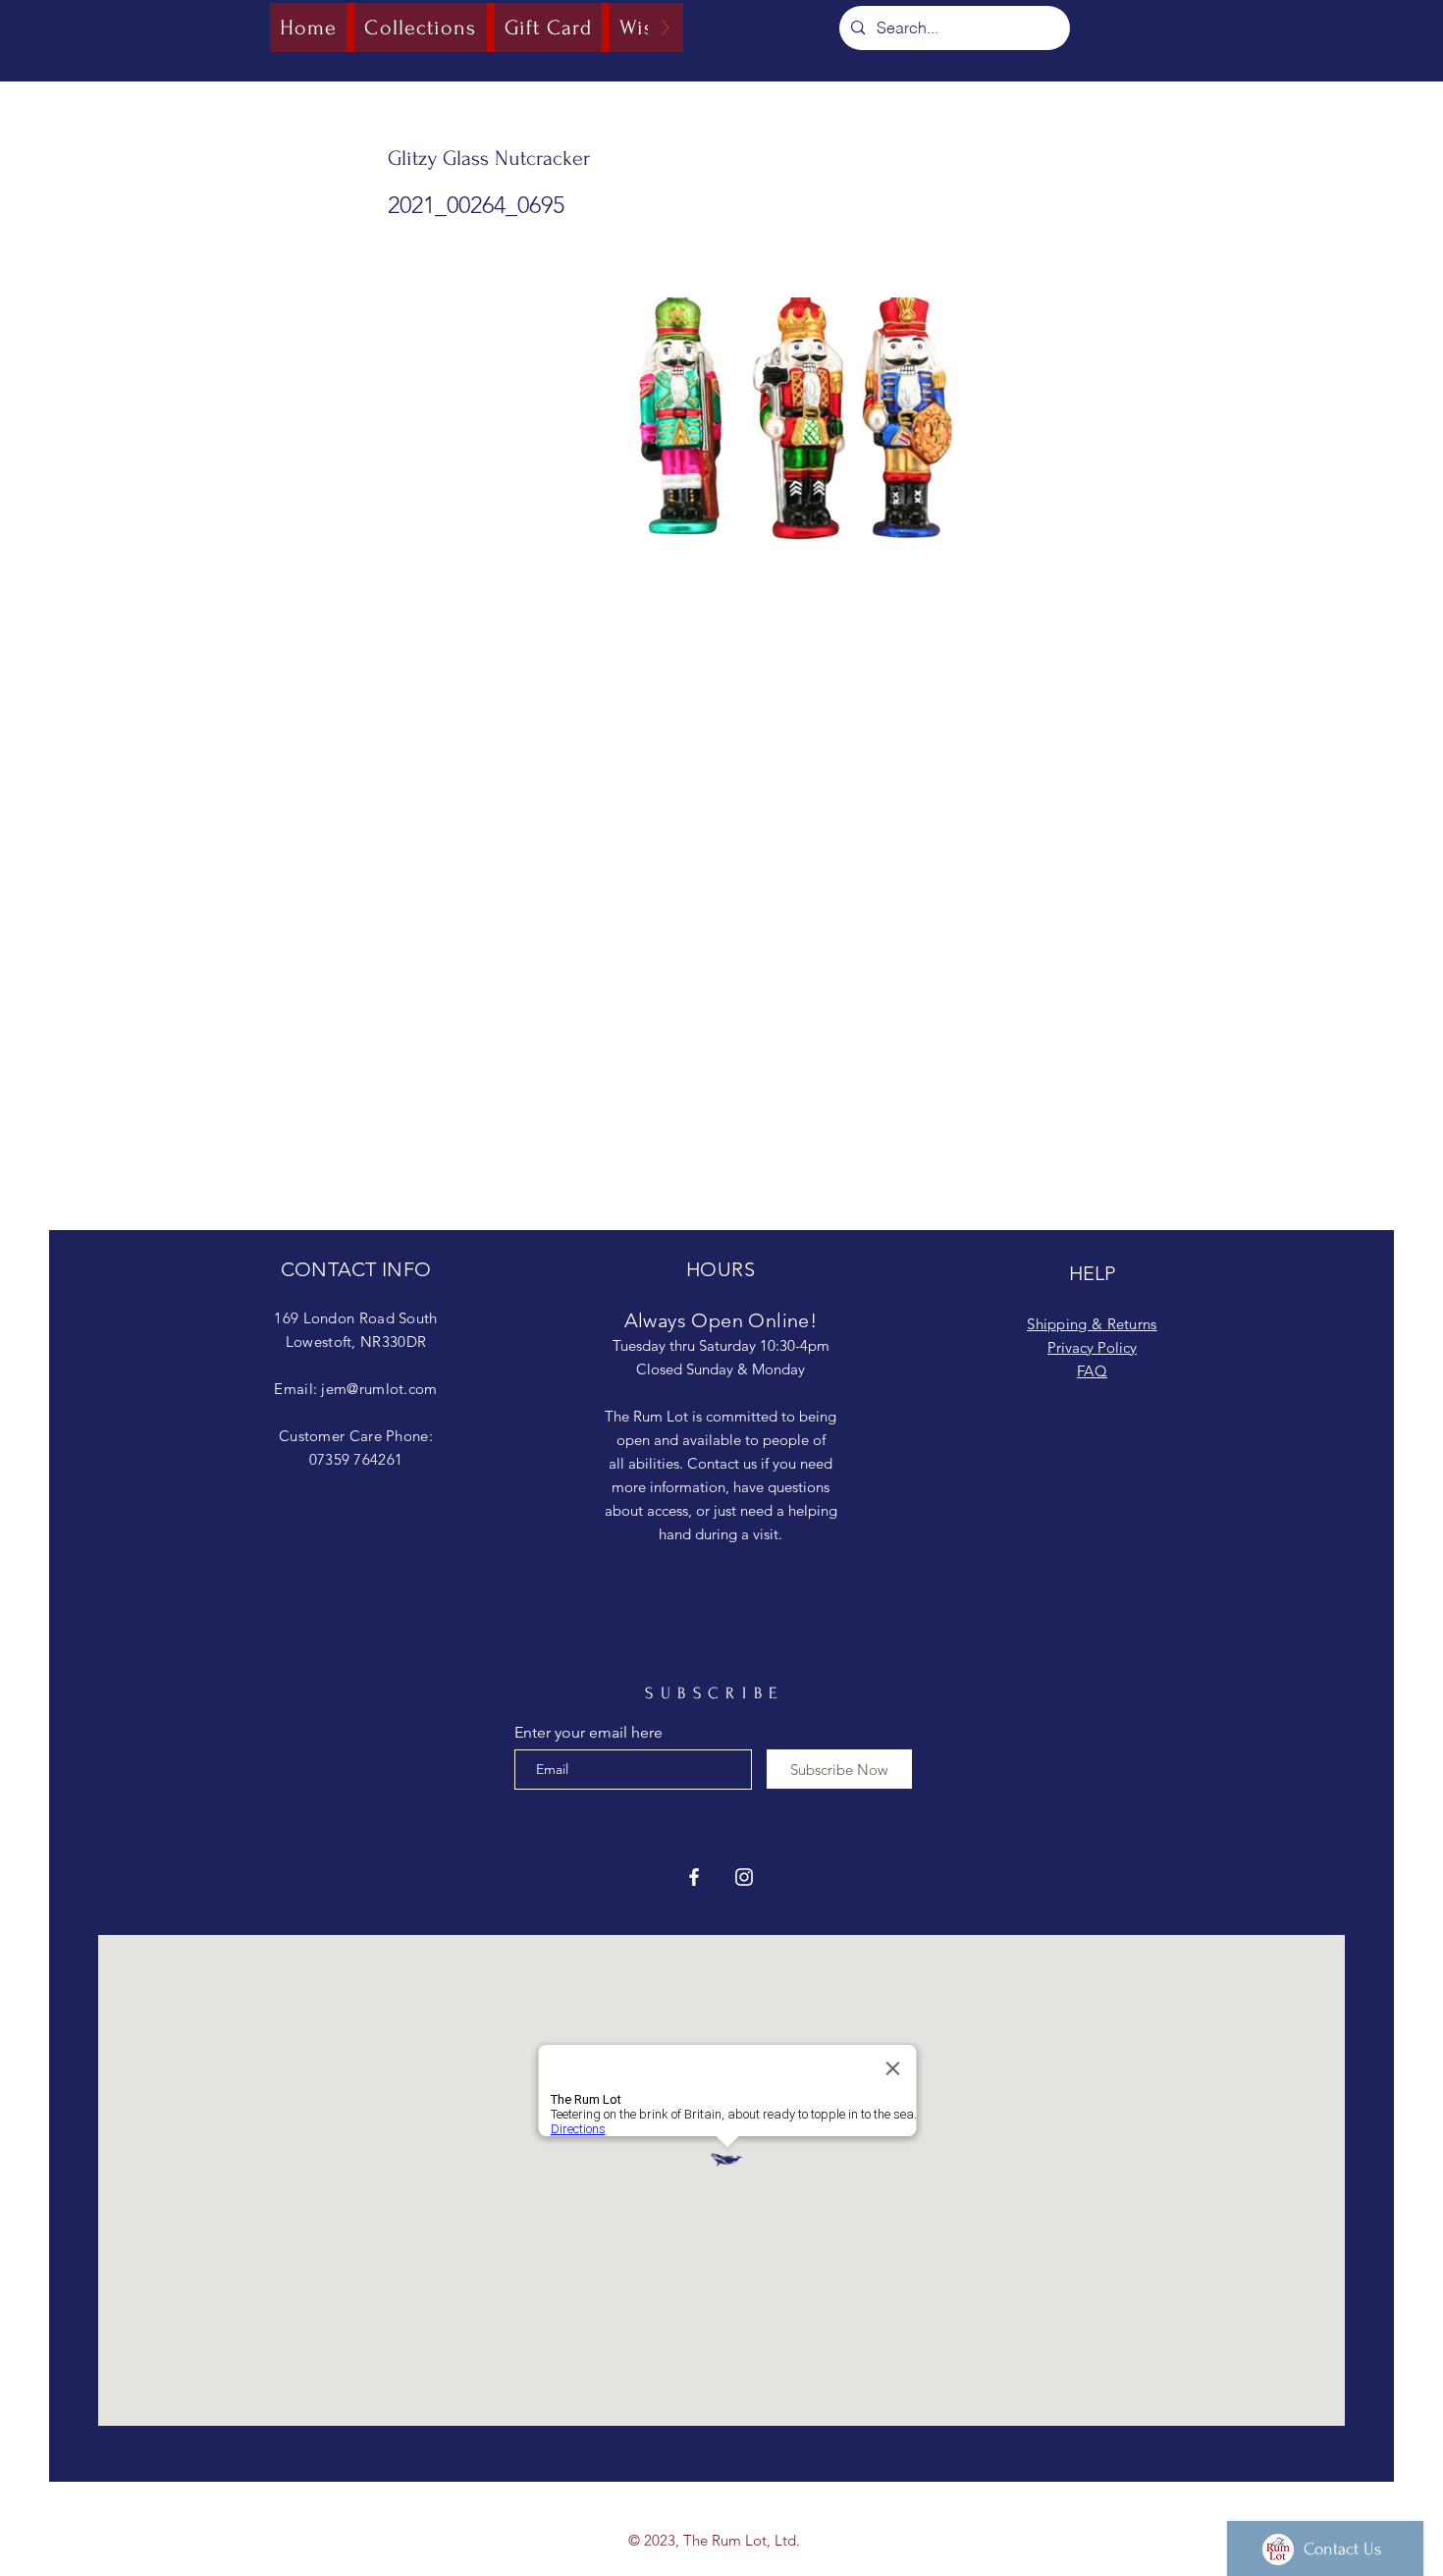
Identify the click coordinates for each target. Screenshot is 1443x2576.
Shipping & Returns (1092, 1324)
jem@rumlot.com (379, 1389)
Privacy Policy (1092, 1347)
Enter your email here (588, 1733)
